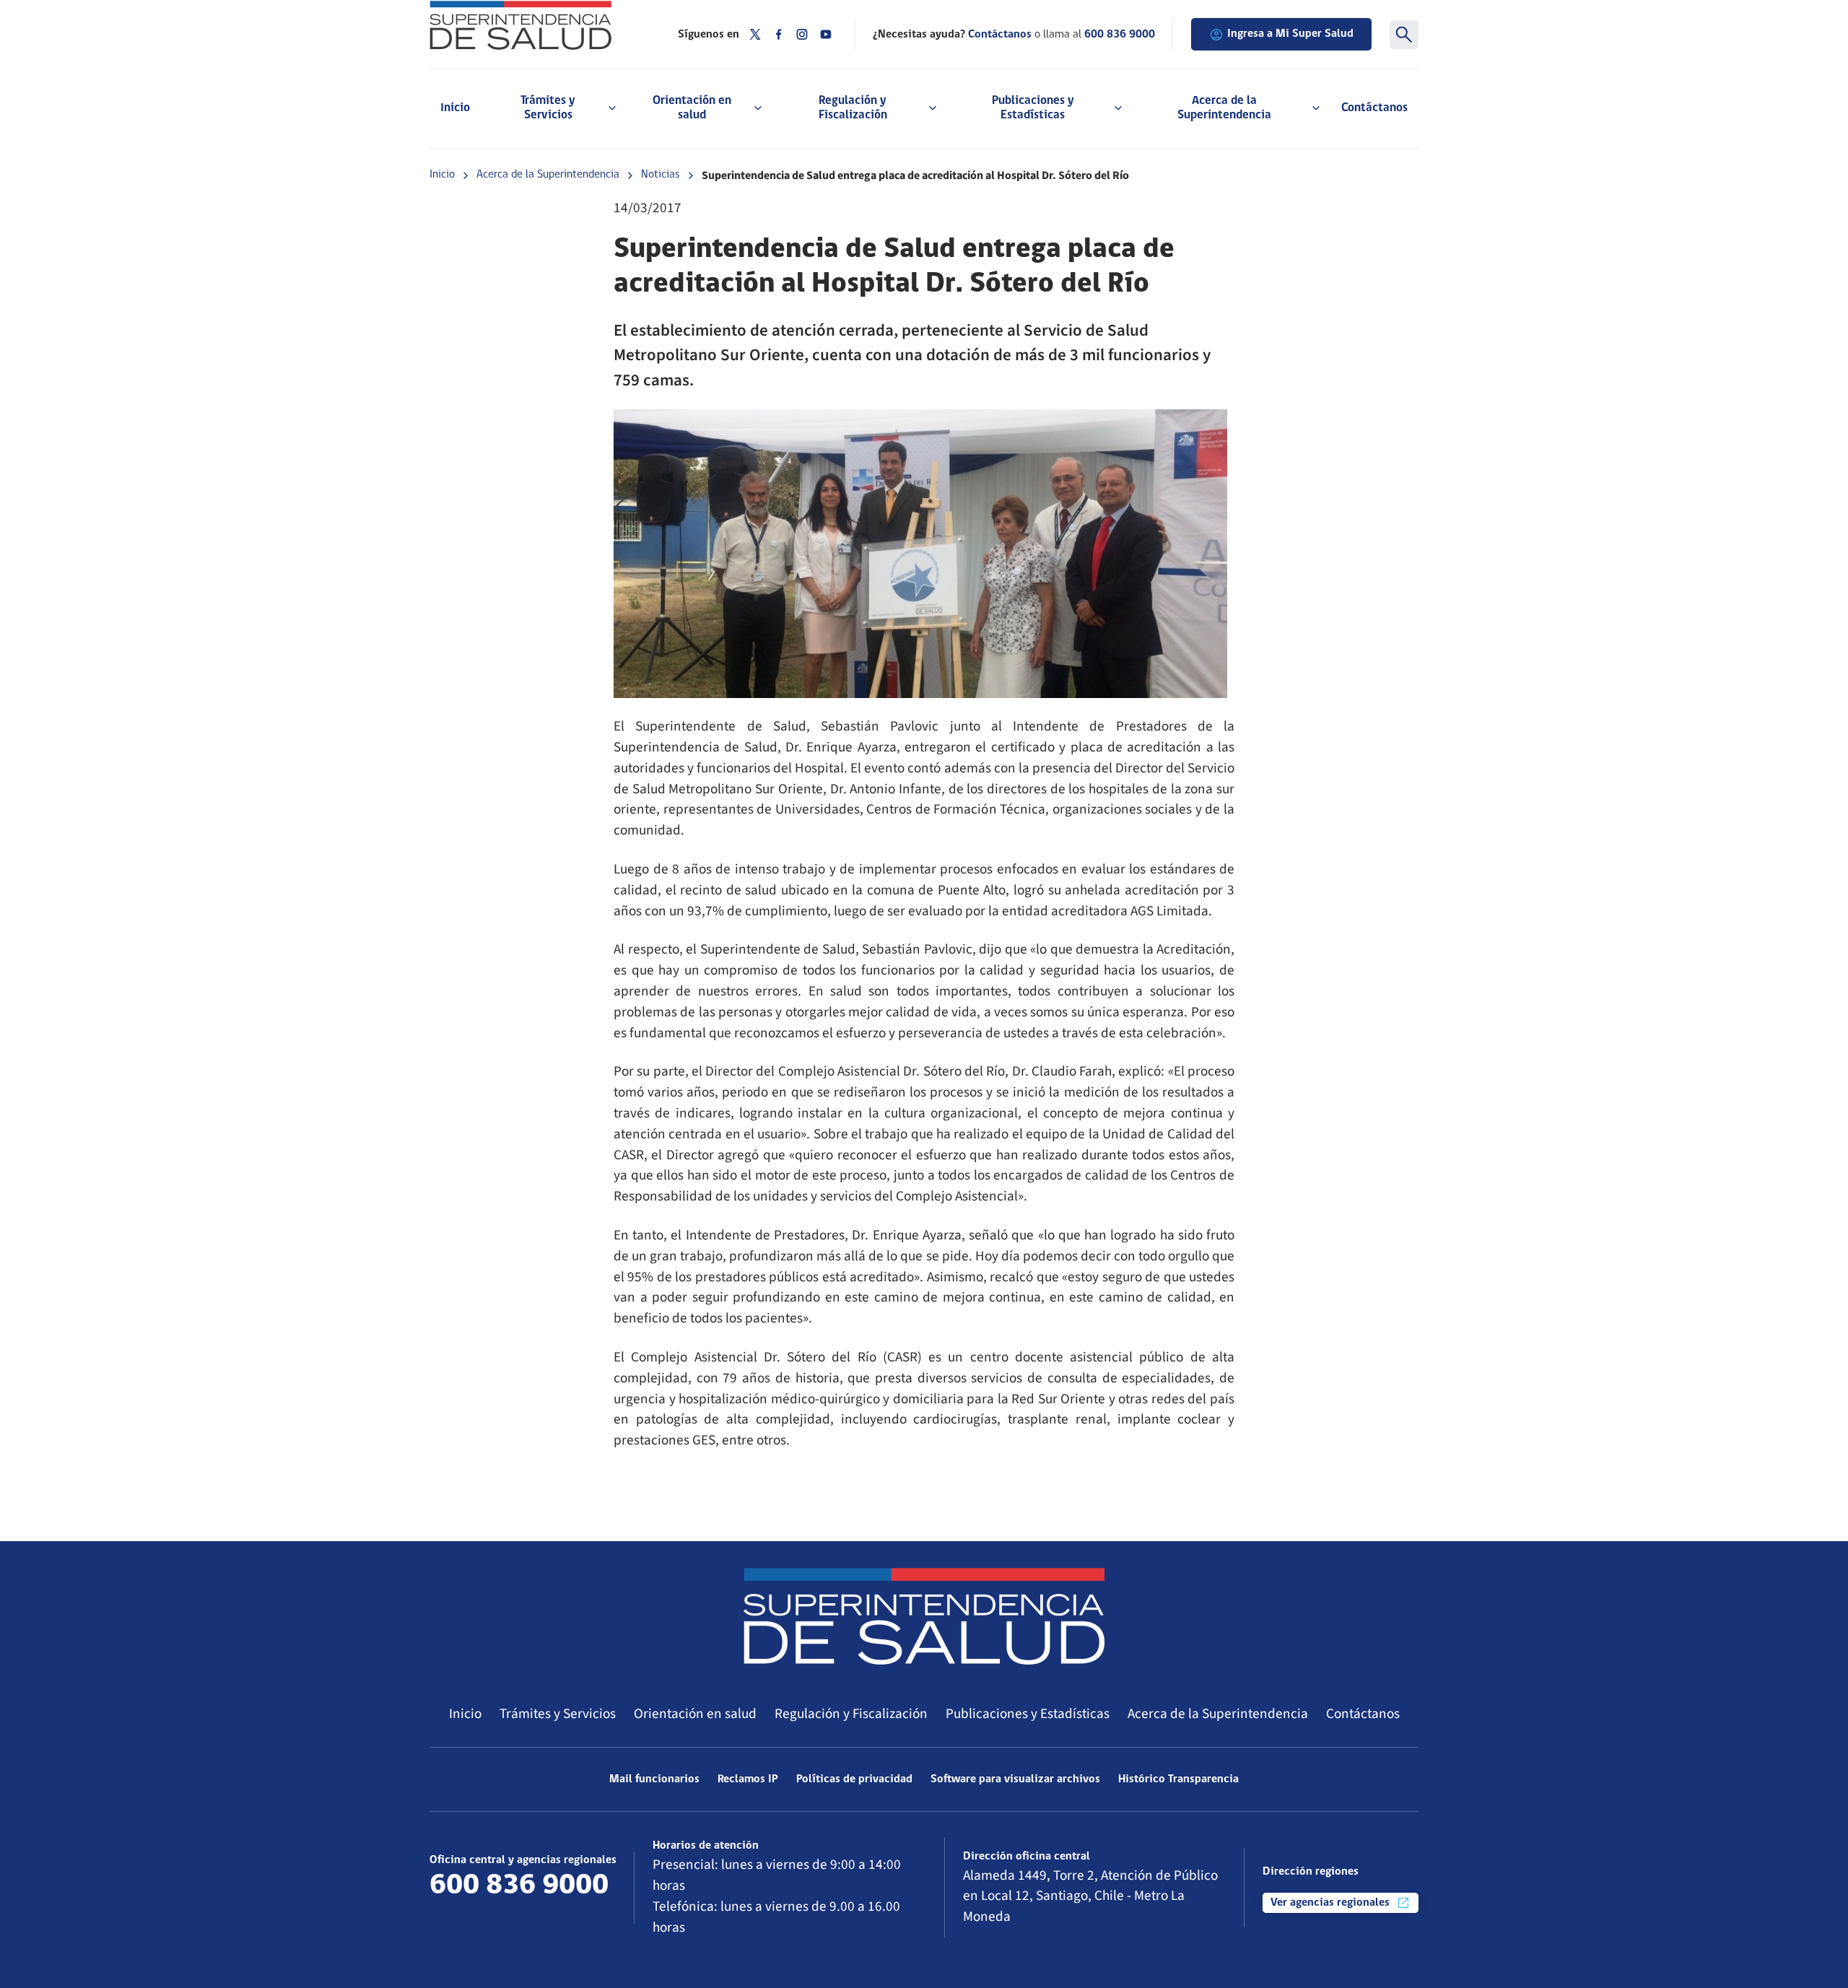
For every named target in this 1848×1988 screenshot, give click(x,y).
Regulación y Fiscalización (851, 1714)
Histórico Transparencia (1178, 1779)
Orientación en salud (695, 1714)
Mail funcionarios (654, 1779)
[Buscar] (1404, 35)
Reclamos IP (748, 1779)
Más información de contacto (517, 1913)
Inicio (455, 108)
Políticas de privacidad (854, 1779)
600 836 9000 (1120, 35)
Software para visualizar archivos (1015, 1779)
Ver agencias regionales (1331, 1903)
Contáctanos (1374, 108)
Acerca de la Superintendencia (548, 175)
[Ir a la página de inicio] (536, 25)
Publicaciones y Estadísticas (1028, 1714)
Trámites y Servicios (558, 1714)
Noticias (661, 175)
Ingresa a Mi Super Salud (1290, 34)
